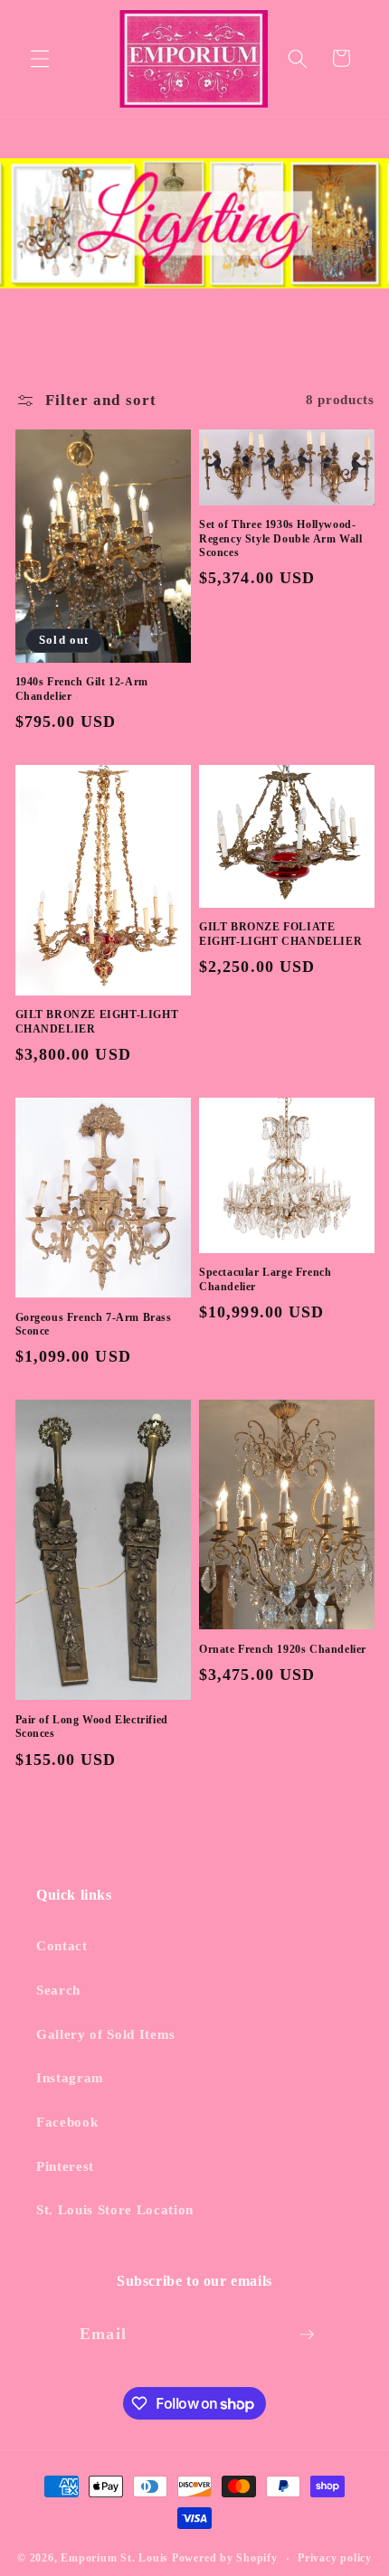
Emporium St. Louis (114, 2559)
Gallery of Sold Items (106, 2034)
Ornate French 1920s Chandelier (283, 1649)
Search (58, 1990)
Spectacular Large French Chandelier (265, 1279)
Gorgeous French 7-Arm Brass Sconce (94, 1325)
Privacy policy (335, 2558)
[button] (40, 58)
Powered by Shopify (225, 2559)
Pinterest (65, 2166)
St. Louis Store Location (115, 2209)
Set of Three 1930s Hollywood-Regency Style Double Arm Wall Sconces (280, 538)
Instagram (70, 2077)
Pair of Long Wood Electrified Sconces (92, 1727)
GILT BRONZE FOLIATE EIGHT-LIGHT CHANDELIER (280, 934)
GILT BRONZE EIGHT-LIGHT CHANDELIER (97, 1022)
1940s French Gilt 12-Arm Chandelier (82, 689)
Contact (62, 1945)
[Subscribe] (307, 2335)
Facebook (67, 2122)
